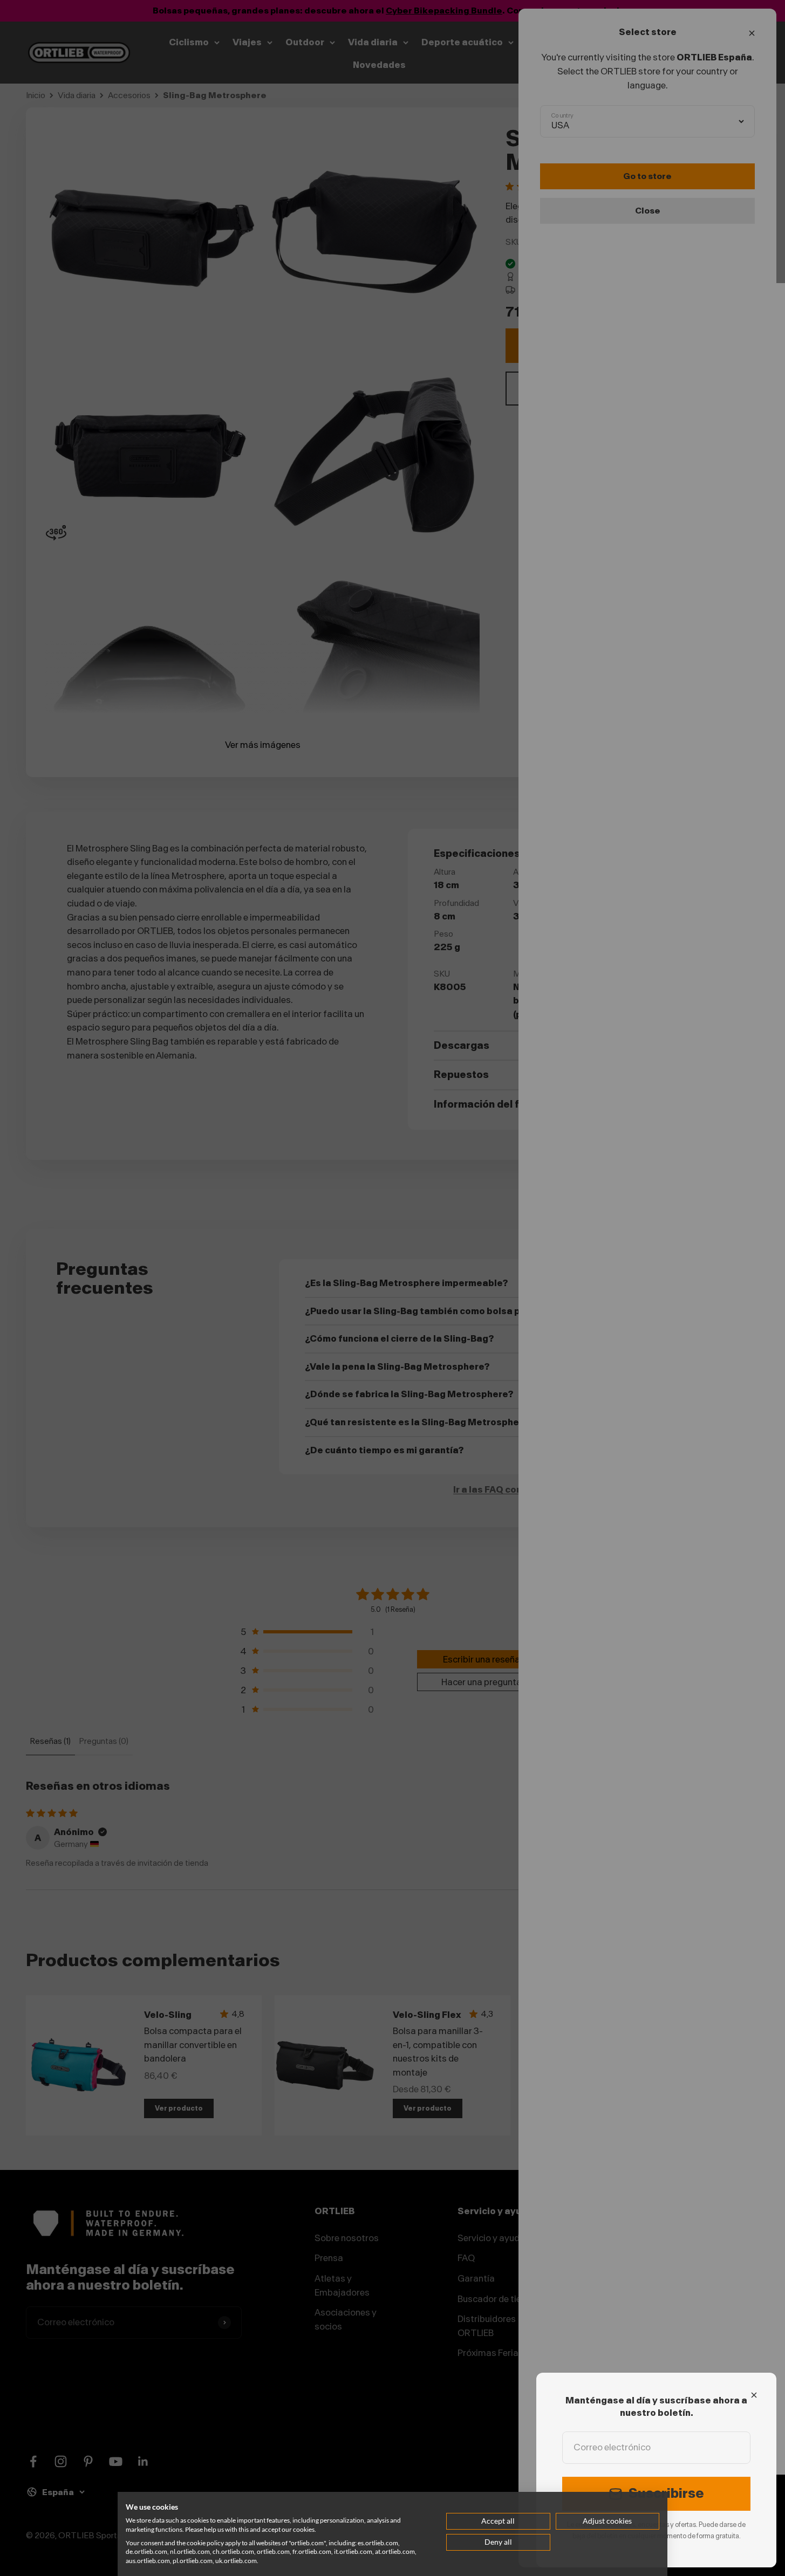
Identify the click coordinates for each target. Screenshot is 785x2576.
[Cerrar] (754, 2395)
